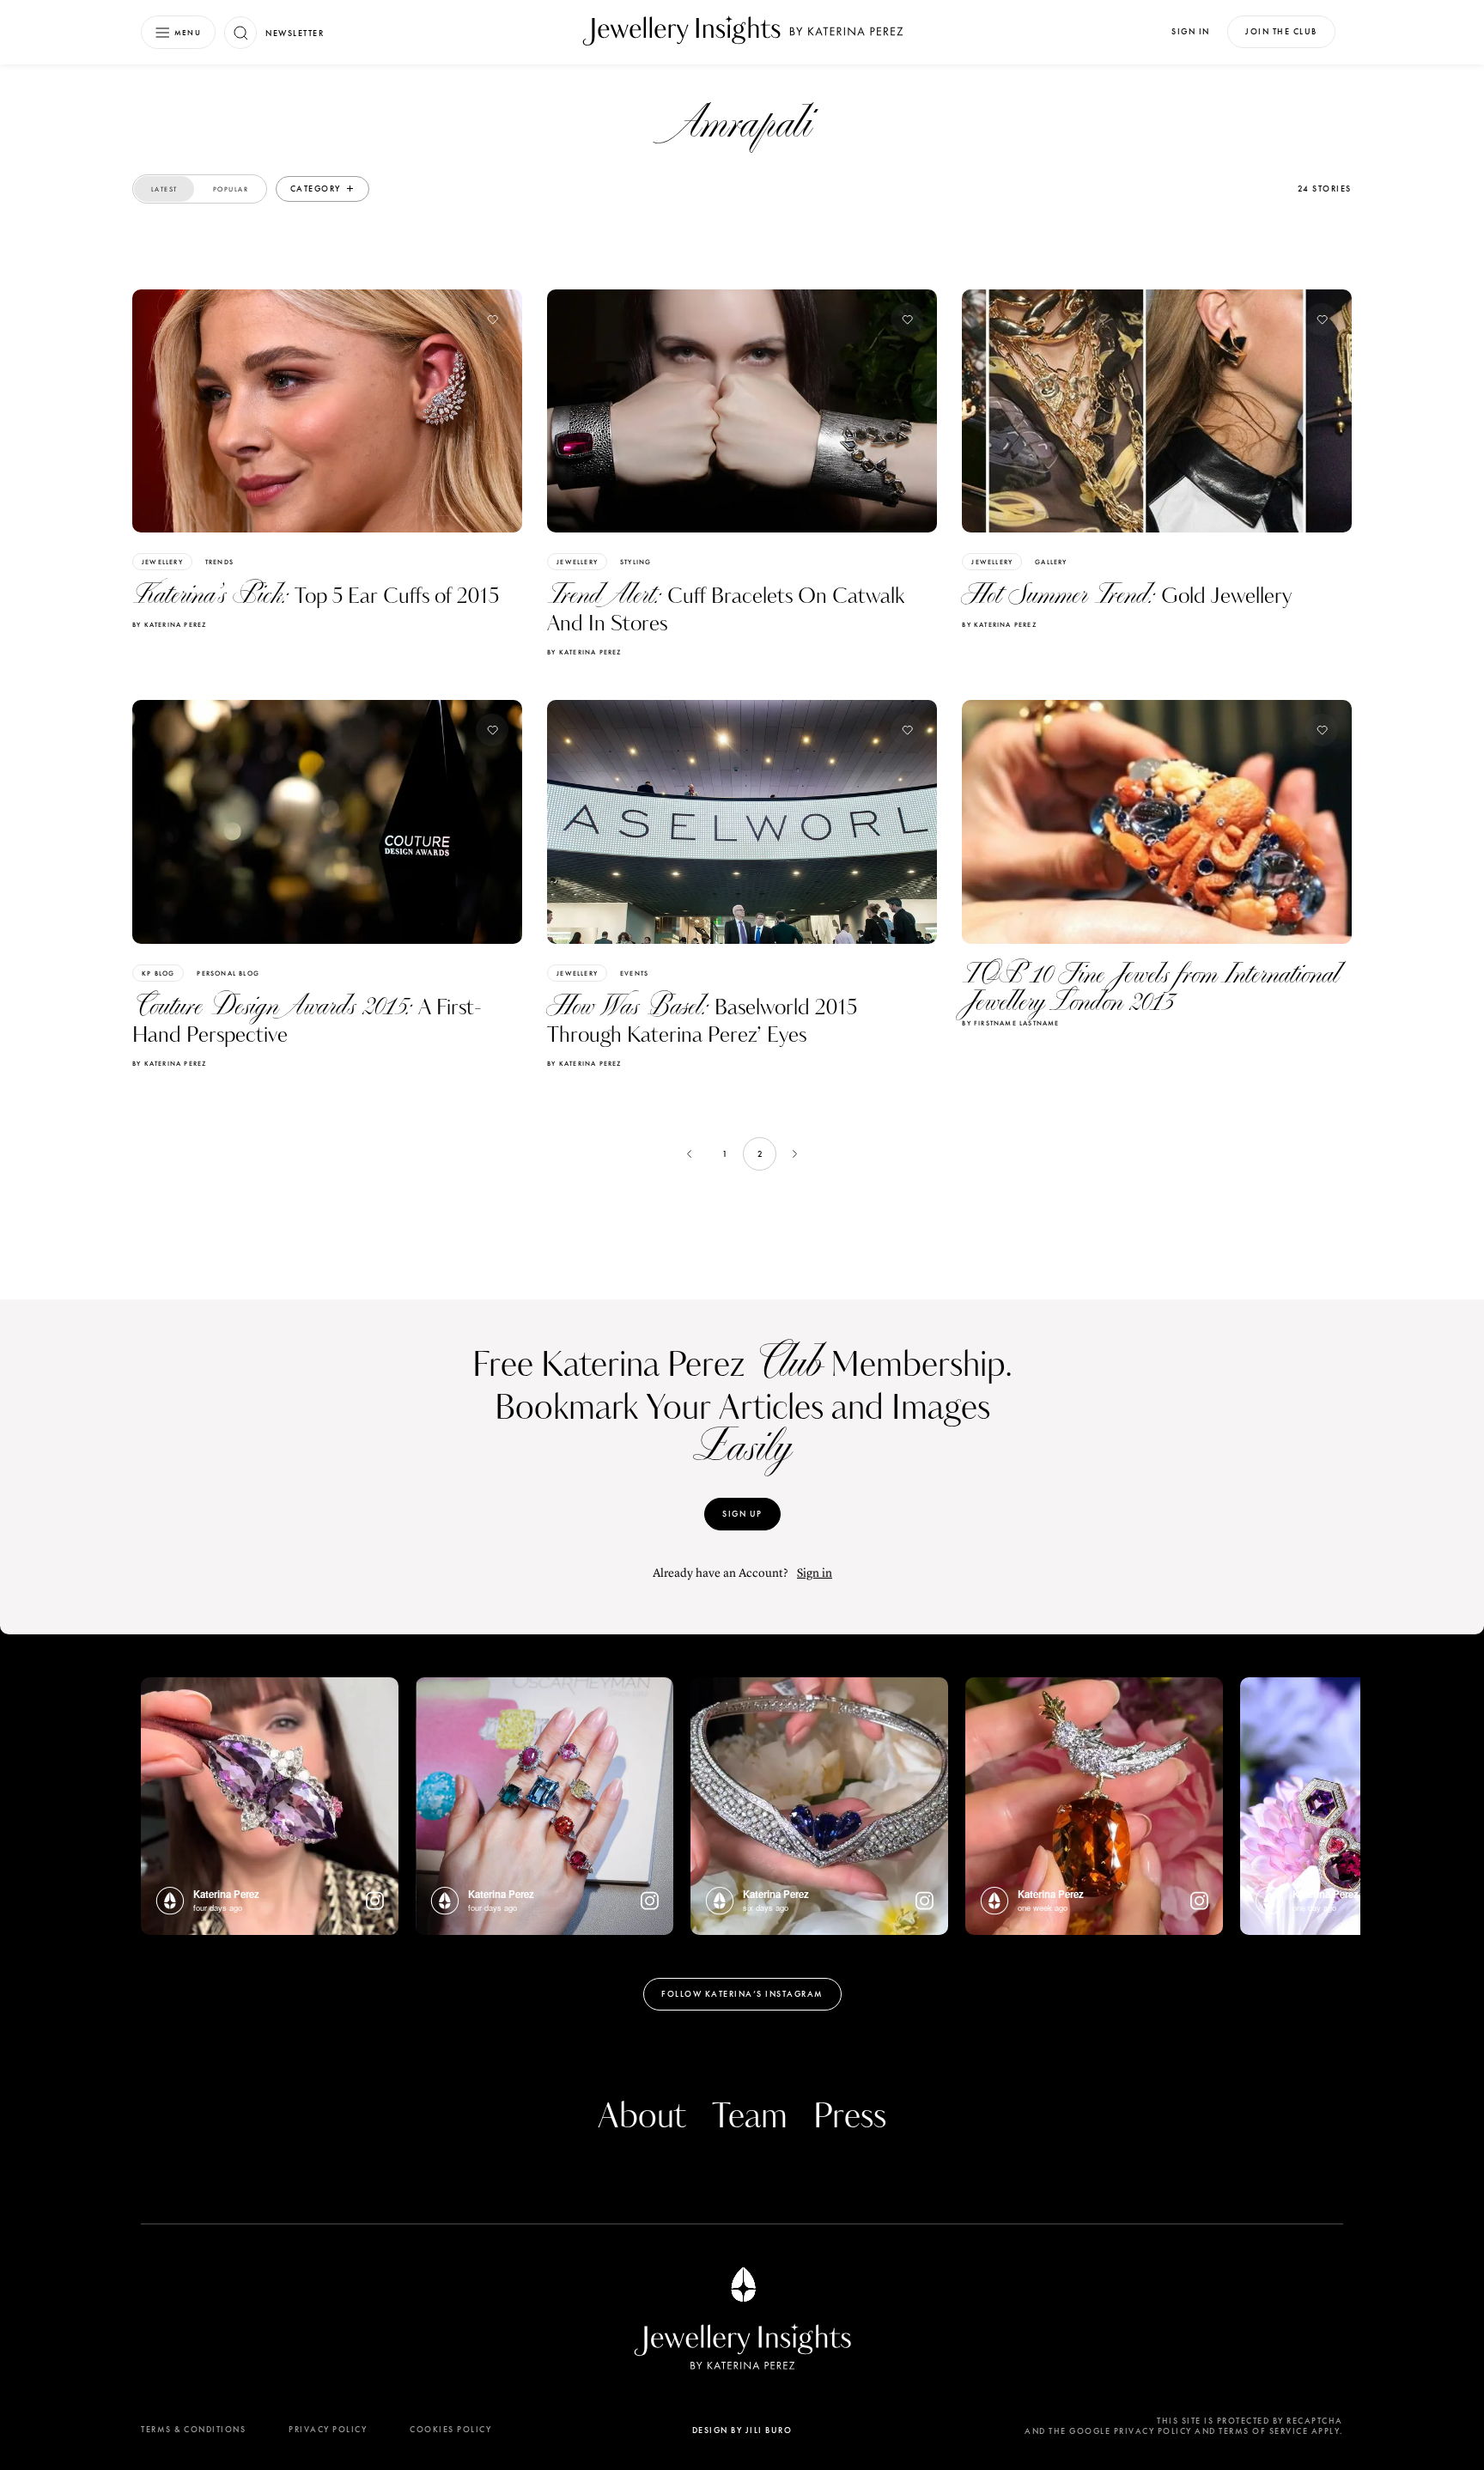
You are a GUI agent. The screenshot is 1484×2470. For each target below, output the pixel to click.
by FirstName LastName (1010, 1023)
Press (850, 2117)
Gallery (1051, 562)
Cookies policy (450, 2429)
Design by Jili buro (742, 2430)
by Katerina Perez (169, 624)
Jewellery (162, 562)
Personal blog (228, 973)
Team (750, 2117)
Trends (219, 562)
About (642, 2117)
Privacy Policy (328, 2429)
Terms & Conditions (193, 2429)
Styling (636, 562)
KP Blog (158, 973)
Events (634, 973)
